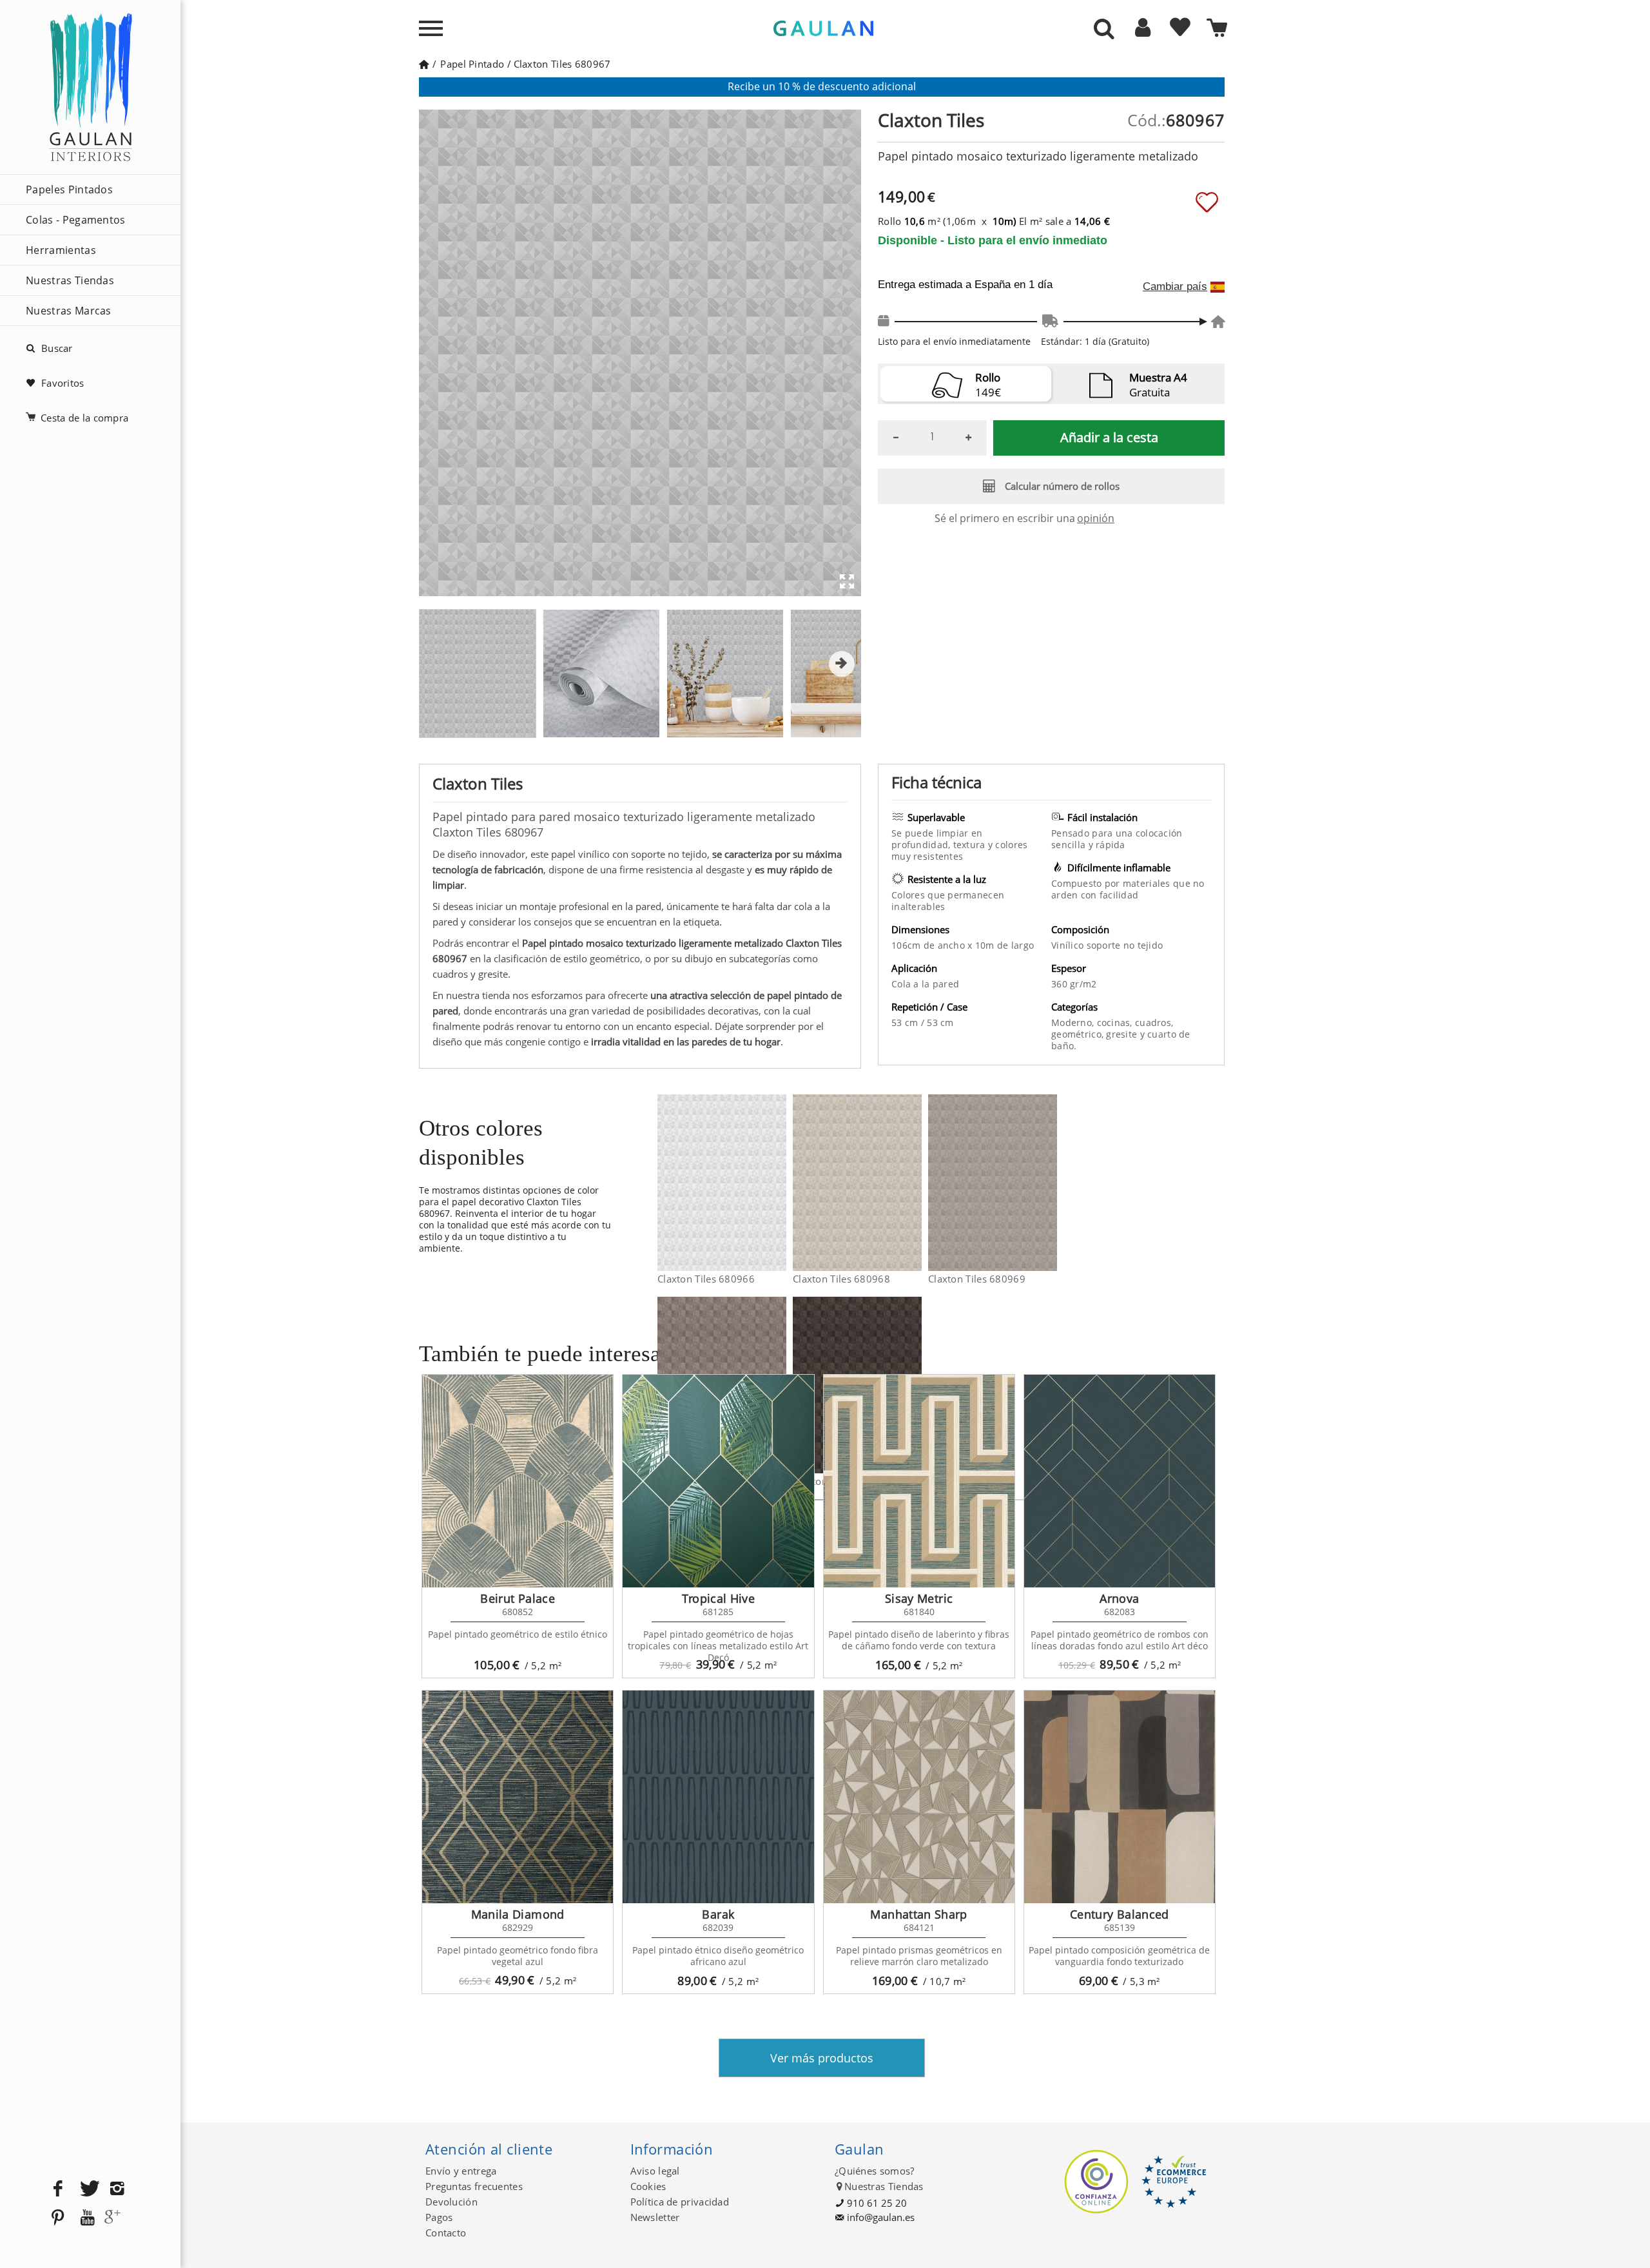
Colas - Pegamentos (76, 220)
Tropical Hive (719, 1598)
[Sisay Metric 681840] (919, 1481)
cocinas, (1116, 1023)
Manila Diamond (518, 1914)
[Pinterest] (58, 2218)
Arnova (1119, 1598)
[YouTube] (88, 2218)
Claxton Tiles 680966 (706, 1279)
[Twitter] (88, 2189)
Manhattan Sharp (918, 1914)
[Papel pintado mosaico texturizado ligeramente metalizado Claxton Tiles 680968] (914, 1183)
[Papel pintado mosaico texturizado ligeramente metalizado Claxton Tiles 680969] (1049, 1183)
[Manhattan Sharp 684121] (919, 1797)
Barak (718, 1914)
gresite (1123, 1034)
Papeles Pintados (69, 189)
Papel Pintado (472, 64)
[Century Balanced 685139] (1120, 1797)
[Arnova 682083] (1120, 1481)
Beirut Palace (518, 1598)
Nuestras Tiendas (70, 280)
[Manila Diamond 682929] (518, 1797)
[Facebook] (58, 2189)
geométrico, (1079, 1034)
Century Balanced (1120, 1914)
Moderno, (1074, 1023)
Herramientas (61, 250)
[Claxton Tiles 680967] (478, 674)
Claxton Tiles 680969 (977, 1279)
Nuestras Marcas (69, 311)
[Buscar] (1104, 30)
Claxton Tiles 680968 (841, 1279)
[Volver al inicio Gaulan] (424, 64)
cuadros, (1154, 1023)
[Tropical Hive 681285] (718, 1481)
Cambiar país (1175, 287)
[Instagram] (117, 2189)
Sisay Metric (919, 1598)
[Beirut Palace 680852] (518, 1481)
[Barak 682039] (718, 1797)
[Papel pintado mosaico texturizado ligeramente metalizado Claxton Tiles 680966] (778, 1183)
